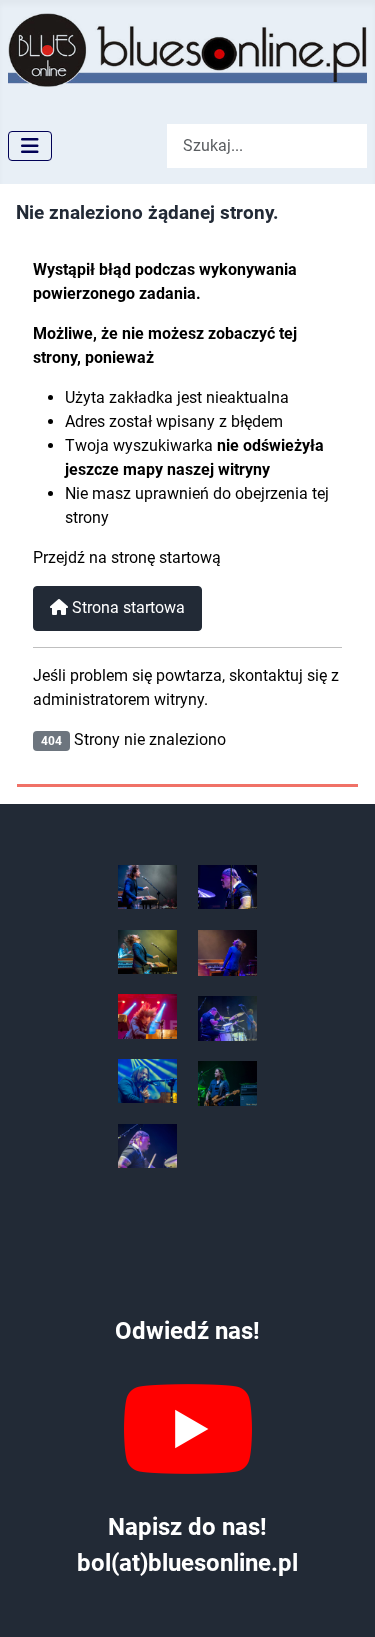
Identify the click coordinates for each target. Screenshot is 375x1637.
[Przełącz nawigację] (30, 146)
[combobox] (267, 145)
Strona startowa (126, 607)
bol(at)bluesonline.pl (187, 1563)
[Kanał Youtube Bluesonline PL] (187, 1429)
